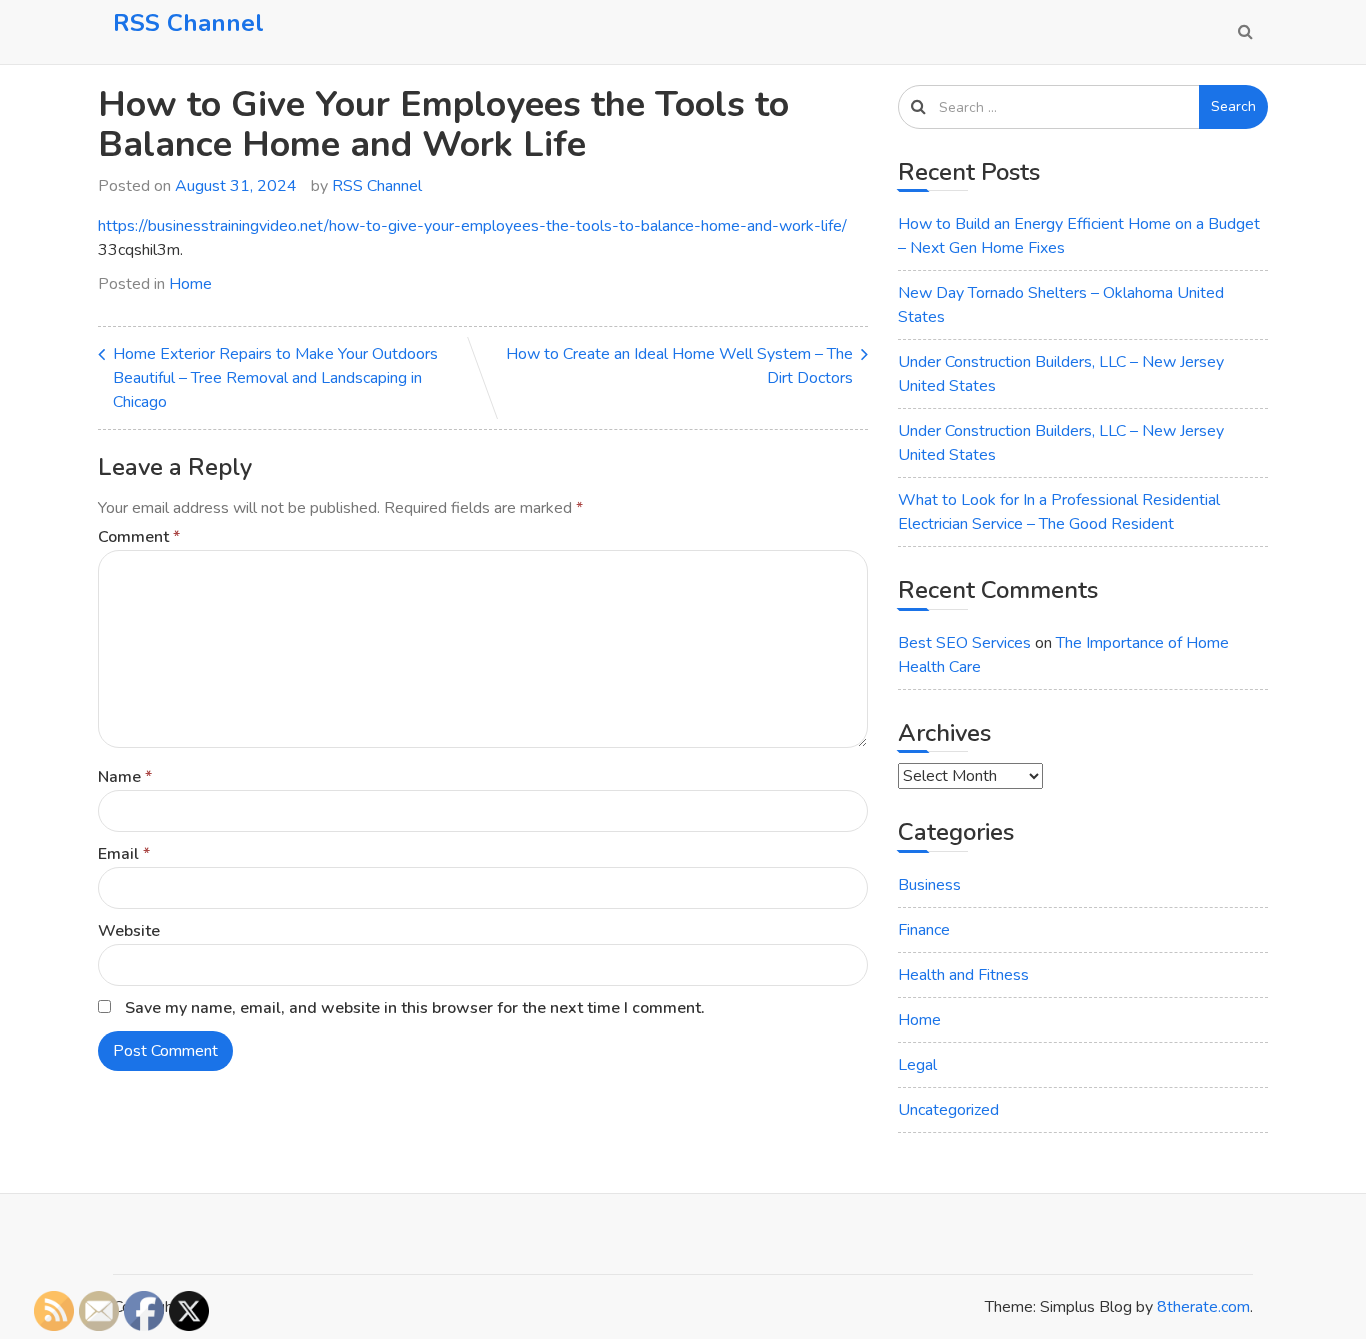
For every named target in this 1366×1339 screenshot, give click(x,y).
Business (929, 885)
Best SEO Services (964, 643)
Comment (139, 537)
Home (190, 284)
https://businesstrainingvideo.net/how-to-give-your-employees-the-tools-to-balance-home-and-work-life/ (472, 226)
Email (124, 854)
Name (125, 777)
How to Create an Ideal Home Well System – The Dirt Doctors (679, 366)
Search (1233, 106)
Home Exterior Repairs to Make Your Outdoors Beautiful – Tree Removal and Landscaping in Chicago (275, 378)
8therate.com (1203, 1307)
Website (129, 931)
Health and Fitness (963, 975)
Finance (924, 930)
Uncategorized (948, 1110)
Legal (917, 1065)
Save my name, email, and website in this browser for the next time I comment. (415, 1008)
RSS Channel (188, 23)
